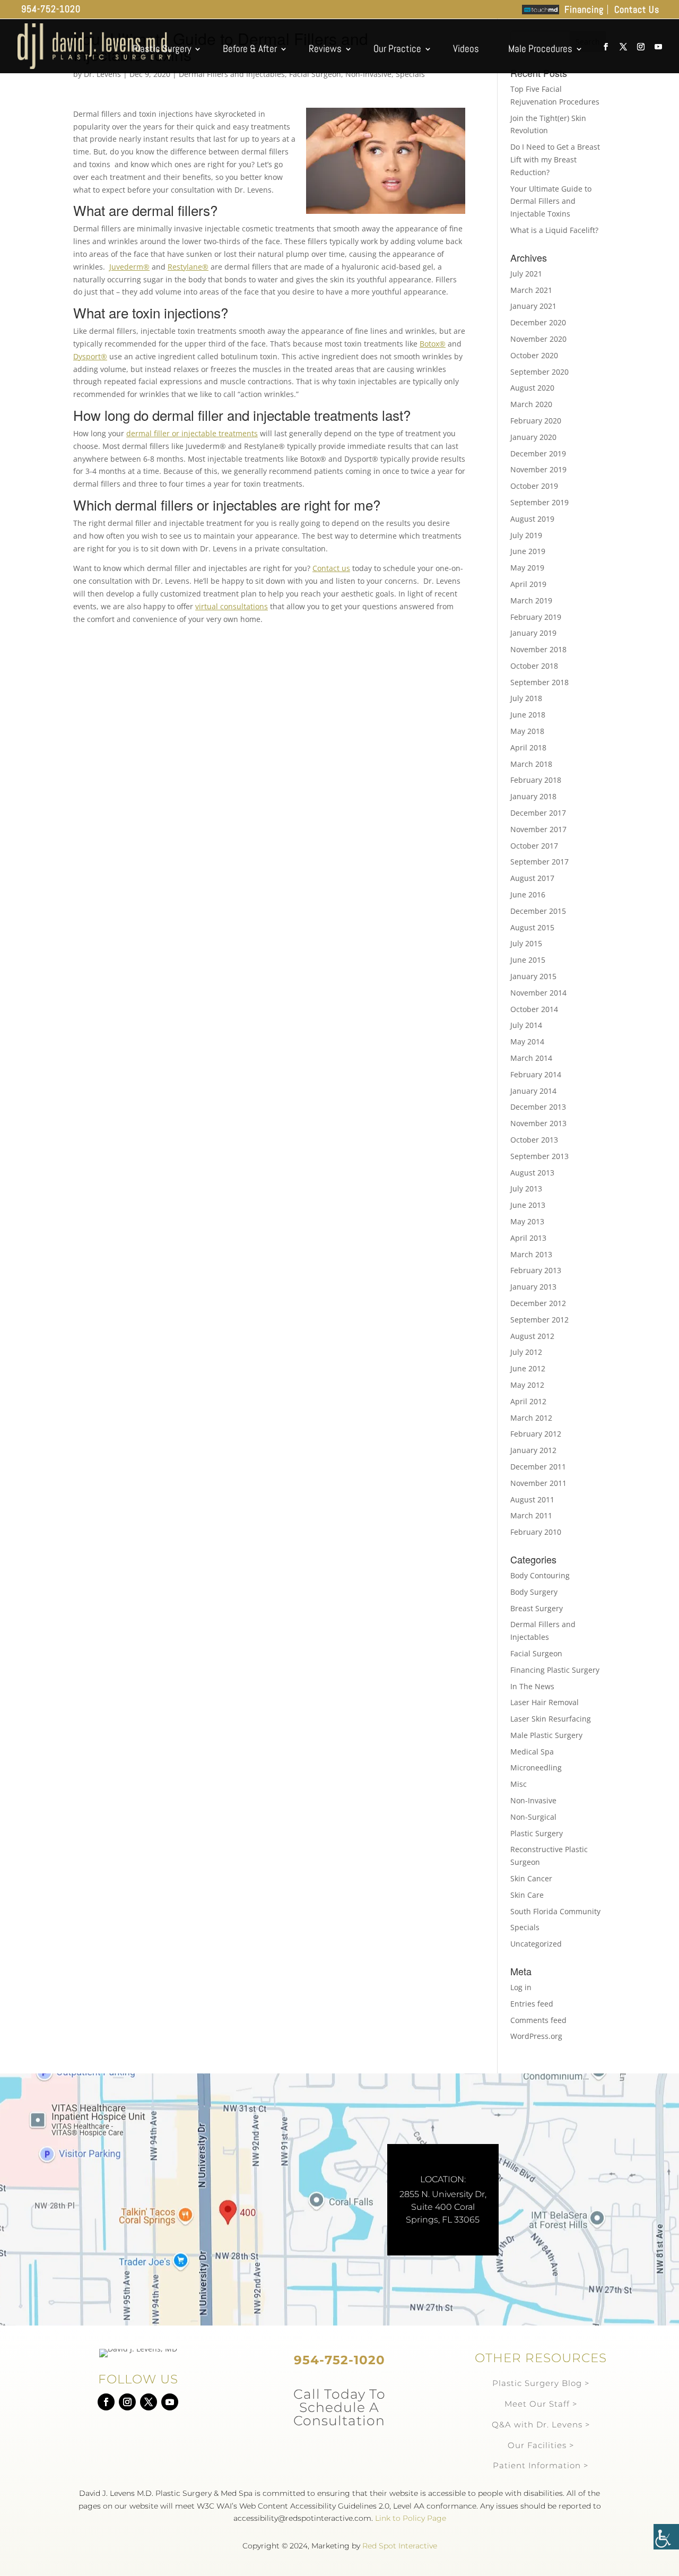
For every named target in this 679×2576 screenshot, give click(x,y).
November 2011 (538, 1483)
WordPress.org (536, 2036)
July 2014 (526, 1025)
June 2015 (528, 960)
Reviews (325, 49)
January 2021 (533, 306)
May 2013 (527, 1221)
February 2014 (536, 1074)
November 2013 (538, 1123)
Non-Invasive (368, 74)
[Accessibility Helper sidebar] (666, 2537)
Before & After (250, 49)
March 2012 (531, 1418)
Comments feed (538, 2020)
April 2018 (528, 747)
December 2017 (538, 813)
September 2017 (539, 862)
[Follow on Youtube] (170, 2402)
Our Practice (397, 49)
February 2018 (536, 780)
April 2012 (528, 1401)
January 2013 (533, 1287)
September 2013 (539, 1156)
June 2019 (528, 551)
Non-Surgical (533, 1817)
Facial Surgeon (315, 74)
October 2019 (534, 486)
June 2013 (528, 1205)
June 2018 (528, 715)
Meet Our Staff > (541, 2404)
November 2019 (538, 469)
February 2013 (536, 1270)
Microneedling (536, 1767)
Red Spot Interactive (400, 2546)
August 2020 (532, 388)
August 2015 (532, 927)
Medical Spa (532, 1752)
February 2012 (536, 1434)
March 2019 (531, 600)
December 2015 (538, 911)
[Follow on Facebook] (106, 2402)
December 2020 (538, 322)
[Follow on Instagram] (127, 2402)
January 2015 (533, 976)
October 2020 (534, 355)
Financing (584, 10)
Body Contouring (540, 1575)
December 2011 (538, 1467)
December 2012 (538, 1303)
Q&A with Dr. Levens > (541, 2424)
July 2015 (526, 943)
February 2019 (536, 617)
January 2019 (533, 633)
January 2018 (533, 796)
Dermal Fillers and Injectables (232, 74)
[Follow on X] (149, 2402)
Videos (466, 49)
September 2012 (539, 1320)
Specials (410, 74)
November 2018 (538, 649)
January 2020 (533, 437)
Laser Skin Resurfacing (551, 1719)
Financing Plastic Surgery (555, 1670)
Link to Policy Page (411, 2518)
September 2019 (539, 502)
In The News (532, 1686)
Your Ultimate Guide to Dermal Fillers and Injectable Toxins (551, 201)
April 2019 (528, 584)
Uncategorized (536, 1944)
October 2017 (534, 846)
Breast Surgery (537, 1608)
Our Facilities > (541, 2445)
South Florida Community (555, 1911)
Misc (519, 1784)
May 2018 (527, 731)
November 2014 (538, 993)
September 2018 (539, 682)
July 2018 (526, 698)
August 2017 (532, 878)
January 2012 (533, 1450)
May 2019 (527, 568)
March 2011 (531, 1515)
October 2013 (534, 1140)
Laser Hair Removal (545, 1702)
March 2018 (531, 764)
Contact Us (637, 10)
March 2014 (531, 1058)
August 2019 (532, 519)
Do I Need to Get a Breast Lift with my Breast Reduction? (555, 159)
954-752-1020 (51, 9)
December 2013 (538, 1107)
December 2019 (538, 453)
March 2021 (531, 290)
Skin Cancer (531, 1878)
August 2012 (532, 1336)
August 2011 (532, 1499)
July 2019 (526, 535)
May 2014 (527, 1041)
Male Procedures (540, 49)
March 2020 (531, 404)
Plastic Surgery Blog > (541, 2383)
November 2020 (538, 339)
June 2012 (528, 1368)
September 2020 (539, 372)
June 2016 (528, 894)
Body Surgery (534, 1592)
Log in (521, 1987)
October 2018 (534, 666)
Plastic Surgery (162, 49)
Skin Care (527, 1895)
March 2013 (531, 1254)
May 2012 (527, 1385)
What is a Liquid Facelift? (554, 230)
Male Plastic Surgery (546, 1735)
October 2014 (534, 1009)
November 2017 (538, 829)
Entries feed (532, 2004)
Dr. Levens (102, 74)
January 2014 (533, 1091)
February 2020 (536, 421)
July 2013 (526, 1188)
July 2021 (526, 274)
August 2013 (532, 1173)
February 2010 (536, 1532)
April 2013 (528, 1238)
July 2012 (526, 1352)
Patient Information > (541, 2465)
